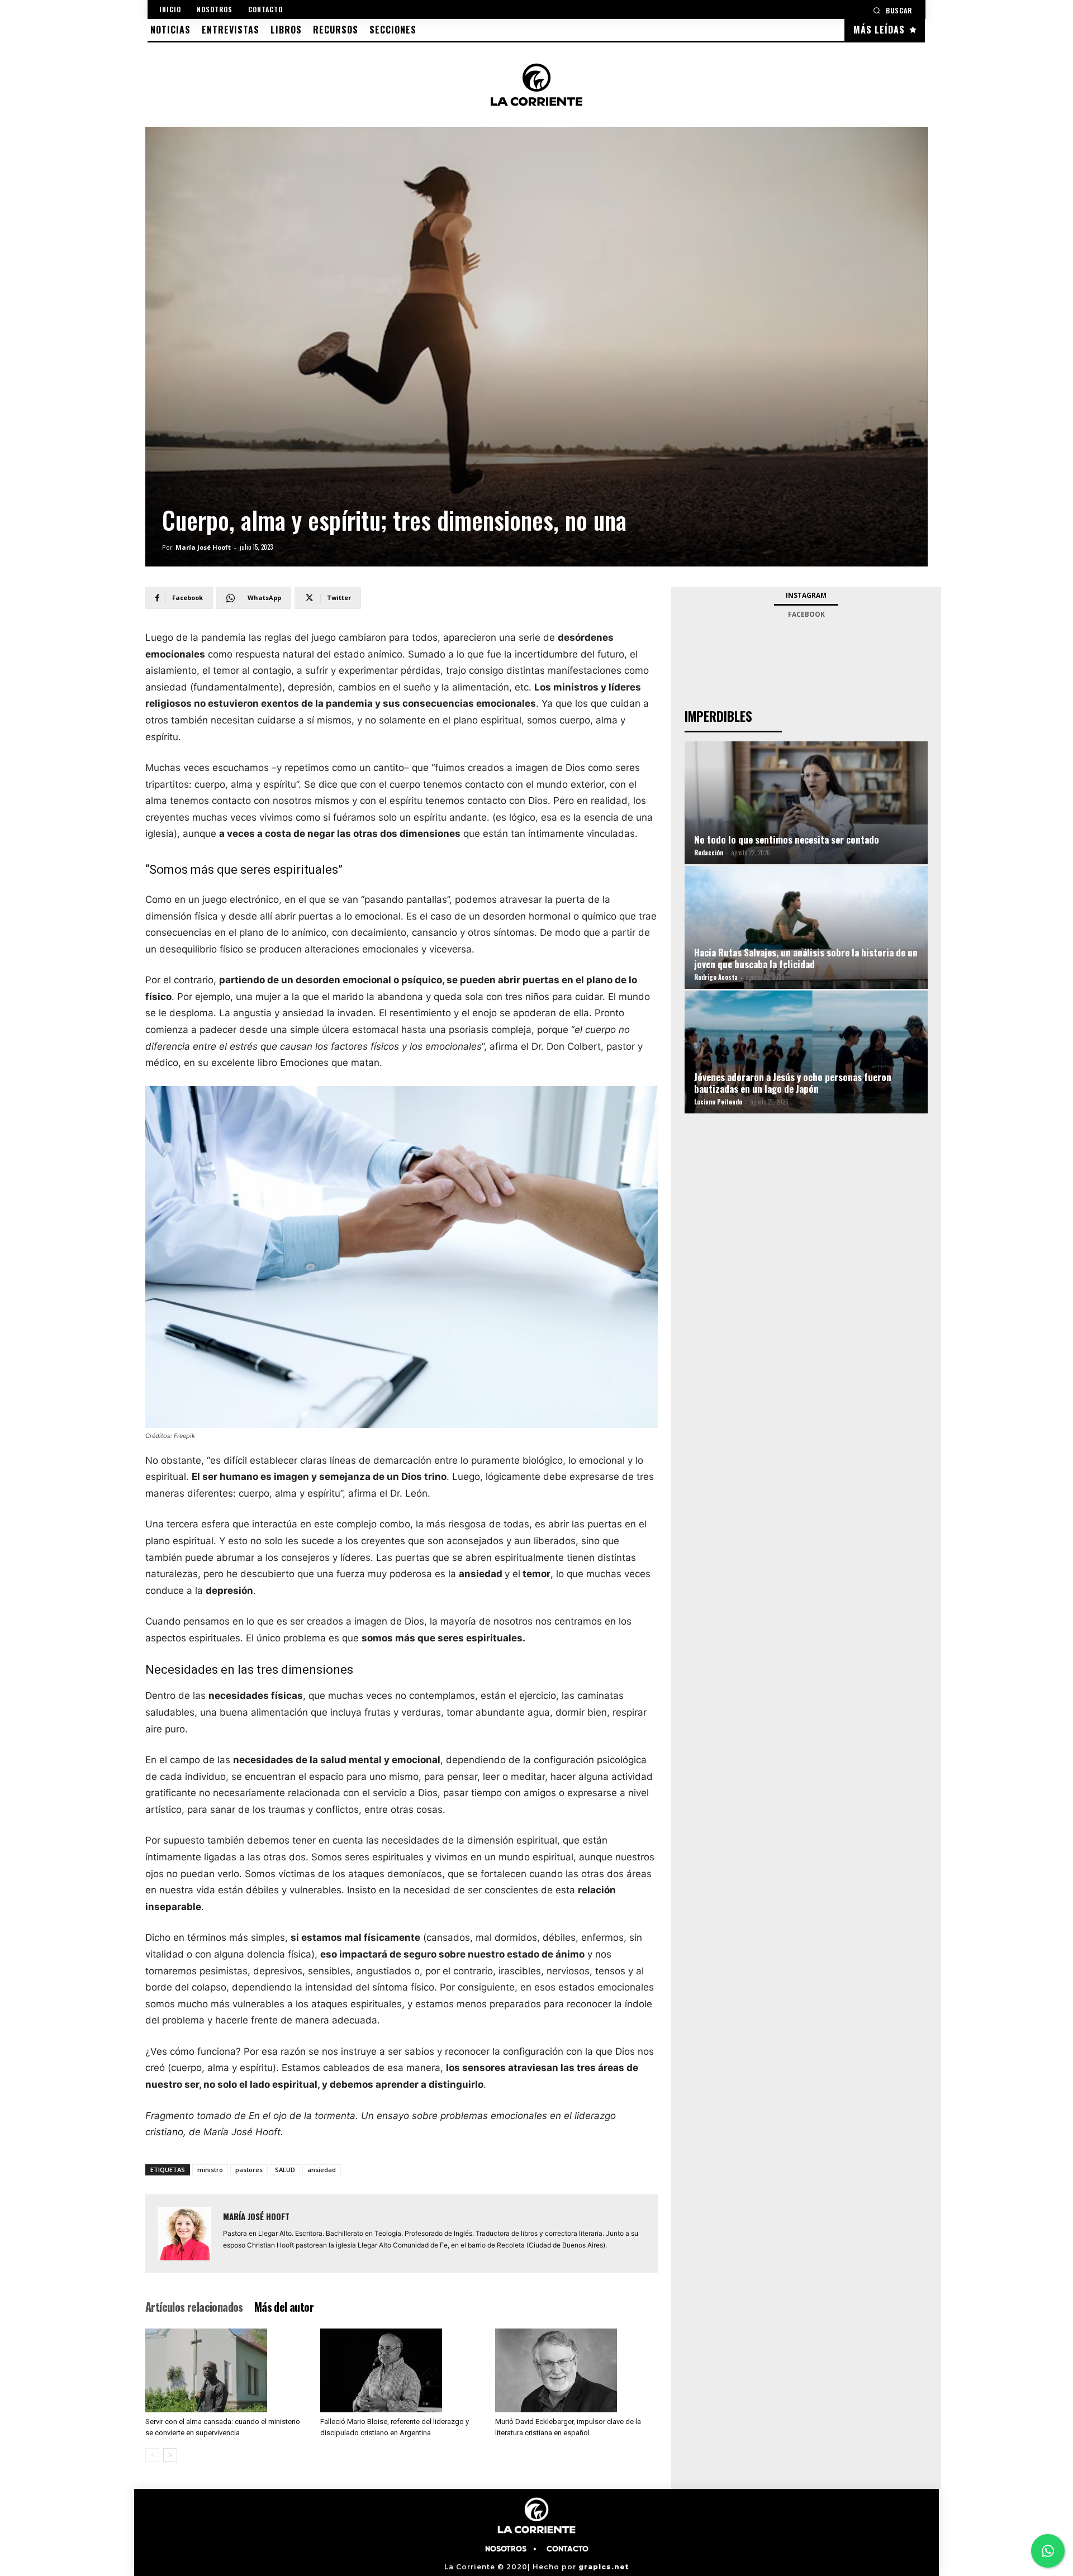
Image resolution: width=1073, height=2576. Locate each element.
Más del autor (284, 2307)
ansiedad (322, 2170)
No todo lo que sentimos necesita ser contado (787, 839)
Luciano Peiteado (718, 1102)
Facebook (806, 614)
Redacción (709, 853)
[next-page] (170, 2455)
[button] (892, 10)
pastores (249, 2170)
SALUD (285, 2170)
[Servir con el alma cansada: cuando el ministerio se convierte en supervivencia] (227, 2370)
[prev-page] (152, 2455)
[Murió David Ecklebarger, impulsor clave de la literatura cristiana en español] (577, 2370)
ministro (210, 2170)
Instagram (806, 595)
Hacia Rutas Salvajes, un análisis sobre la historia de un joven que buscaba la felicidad (806, 958)
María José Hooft (203, 547)
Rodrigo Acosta (716, 977)
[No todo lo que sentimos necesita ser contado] (806, 816)
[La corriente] (536, 84)
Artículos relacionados (194, 2307)
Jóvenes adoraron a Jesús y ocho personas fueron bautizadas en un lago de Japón (793, 1083)
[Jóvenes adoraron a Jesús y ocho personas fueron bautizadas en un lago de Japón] (806, 1066)
